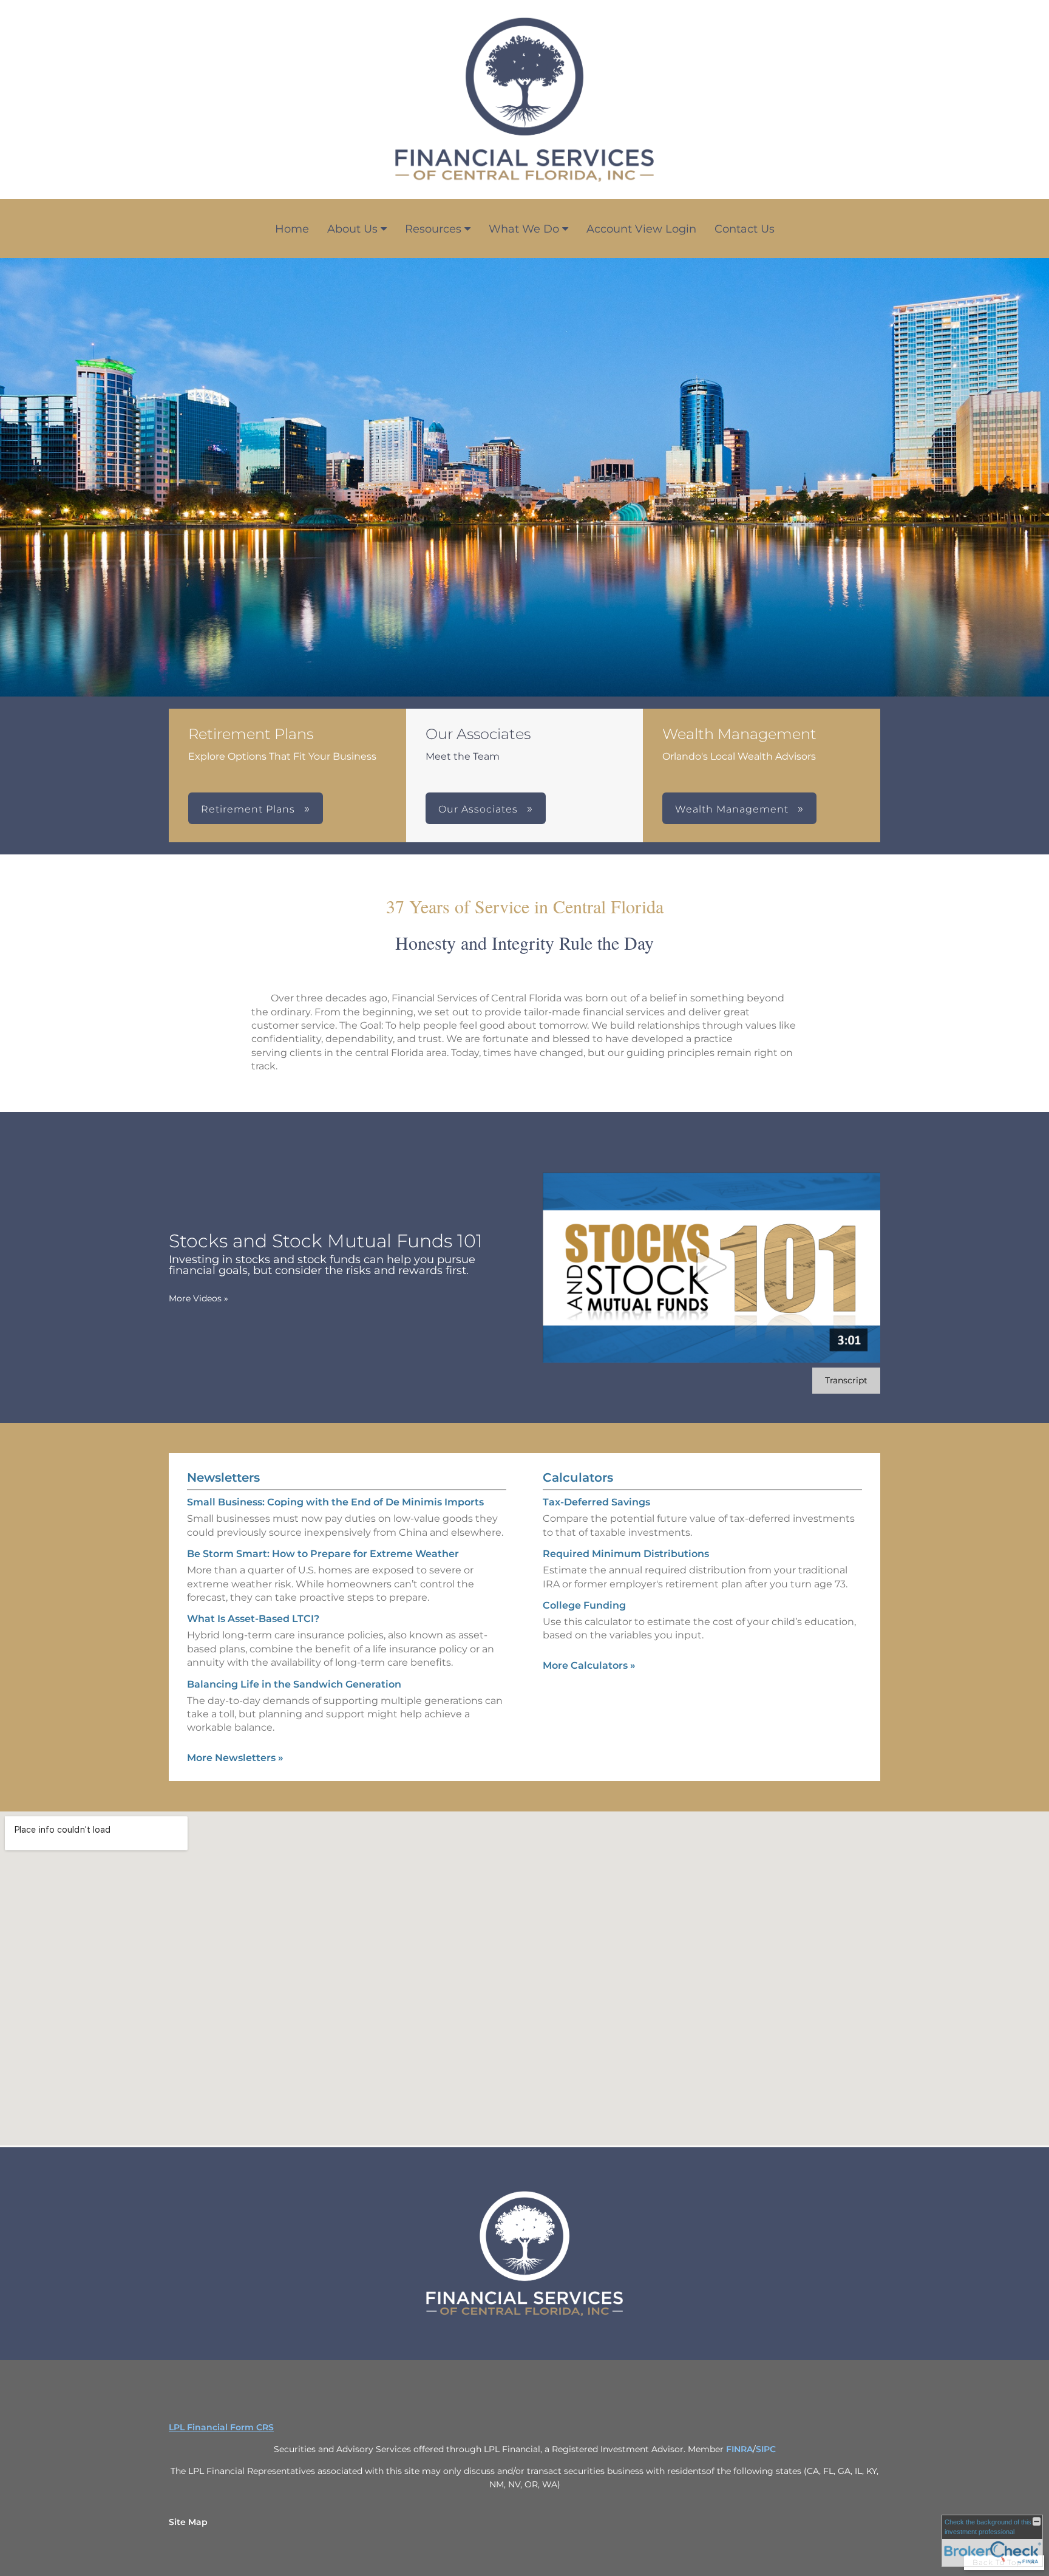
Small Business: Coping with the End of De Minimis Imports (335, 1502)
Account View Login (641, 229)
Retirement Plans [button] (250, 809)
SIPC (766, 2449)
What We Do (524, 229)
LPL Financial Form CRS (221, 2427)
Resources (433, 229)
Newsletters (223, 1477)
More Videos (199, 1298)
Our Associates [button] (480, 809)
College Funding (584, 1605)
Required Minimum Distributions (626, 1554)
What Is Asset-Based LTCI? (253, 1619)
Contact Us (745, 229)
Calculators (578, 1477)
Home (292, 229)
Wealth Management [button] (733, 809)
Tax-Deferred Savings (596, 1502)
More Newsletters (235, 1758)
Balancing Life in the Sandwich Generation (294, 1684)
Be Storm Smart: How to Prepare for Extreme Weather (323, 1554)
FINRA (739, 2449)
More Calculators (589, 1665)
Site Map (188, 2522)
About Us (352, 229)
